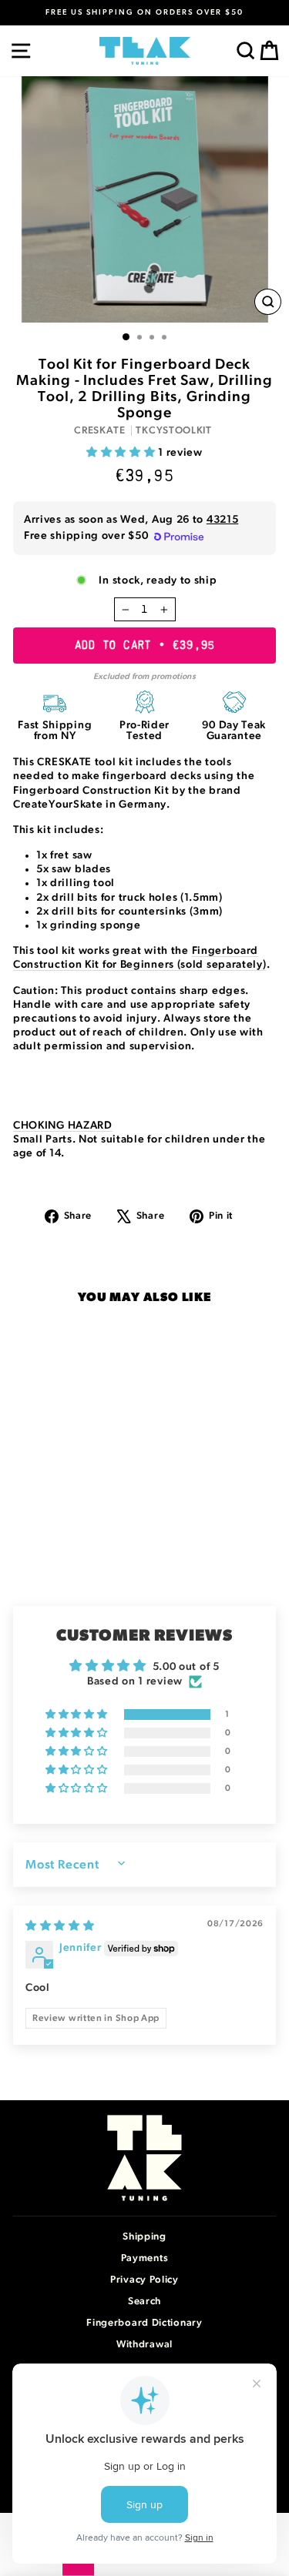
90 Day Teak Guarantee (234, 731)
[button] (122, 453)
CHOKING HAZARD (63, 1126)
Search (144, 2302)
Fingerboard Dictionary (144, 2323)
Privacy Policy (144, 2280)
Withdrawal (144, 2345)
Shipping (144, 2237)
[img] (60, 1926)
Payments (145, 2258)
